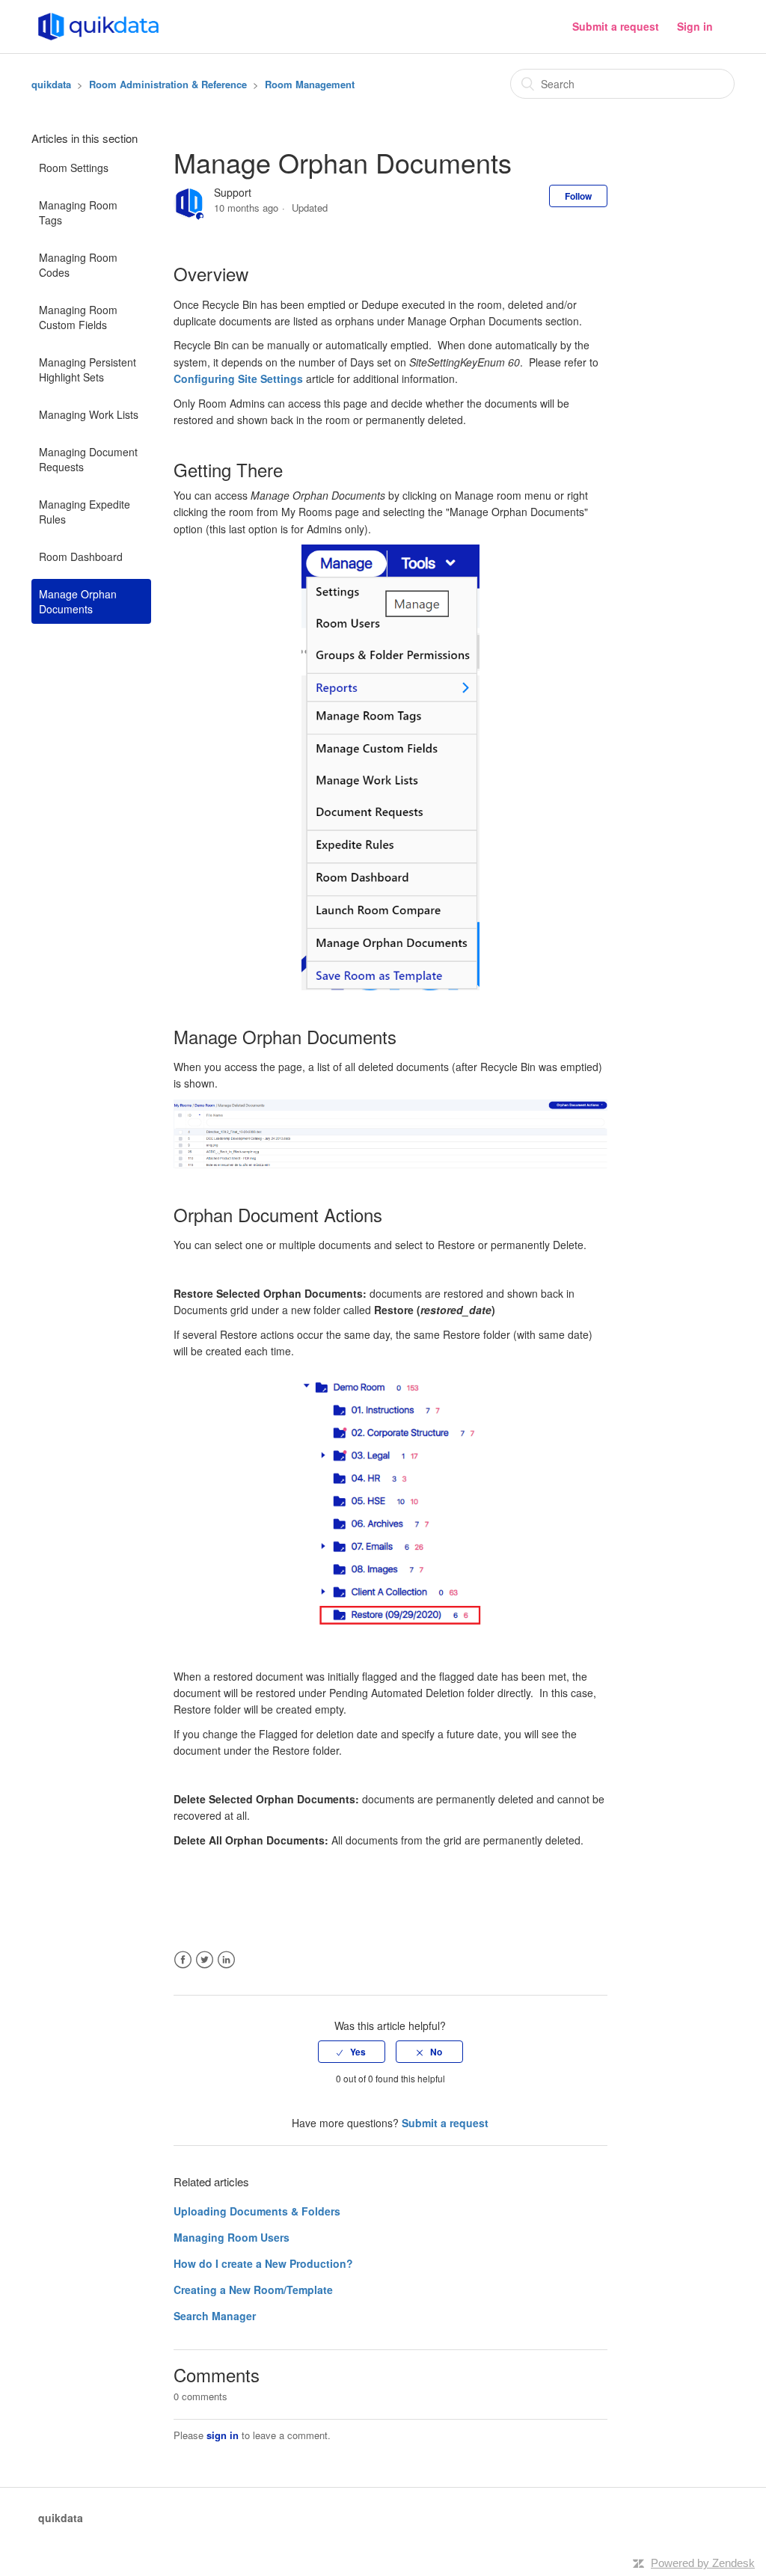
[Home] (98, 25)
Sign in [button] (695, 26)
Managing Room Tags (78, 212)
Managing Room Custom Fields (78, 317)
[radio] (352, 2052)
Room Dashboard (81, 556)
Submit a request (616, 26)
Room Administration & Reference (168, 84)
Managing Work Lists (89, 414)
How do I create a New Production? (263, 2263)
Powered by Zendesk (703, 2563)
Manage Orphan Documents (78, 601)
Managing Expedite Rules (85, 512)
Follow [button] (578, 196)
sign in (223, 2435)
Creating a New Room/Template (253, 2290)
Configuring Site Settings (238, 378)
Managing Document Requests (88, 459)
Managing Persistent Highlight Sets (88, 369)
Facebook (183, 1960)
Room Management (310, 84)
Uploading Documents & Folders (257, 2211)
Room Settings (74, 168)
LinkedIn (226, 1960)
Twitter (205, 1960)
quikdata (51, 84)
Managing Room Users (232, 2237)
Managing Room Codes (78, 265)
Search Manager (215, 2316)
